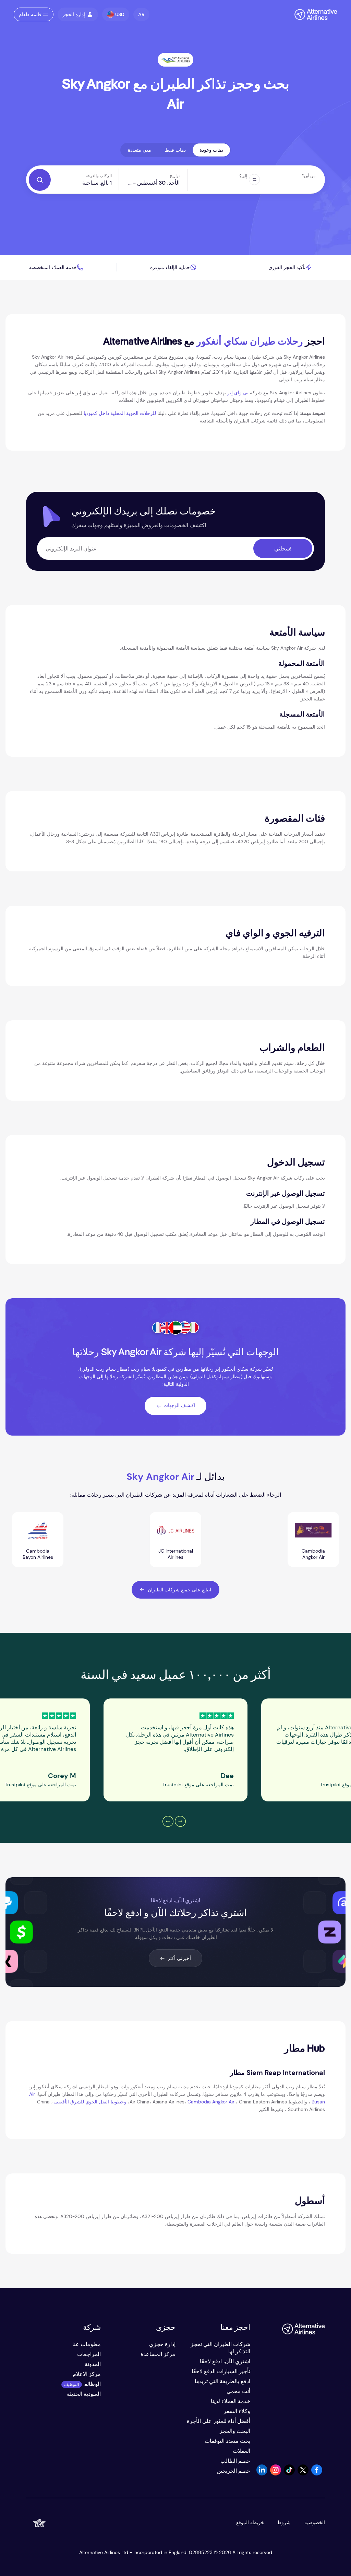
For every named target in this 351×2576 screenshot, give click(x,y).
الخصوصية (315, 2522)
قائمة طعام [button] (30, 14)
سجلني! (283, 549)
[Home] (312, 14)
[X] (303, 2474)
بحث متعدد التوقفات (227, 2441)
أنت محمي (238, 2391)
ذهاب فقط (175, 150)
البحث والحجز (235, 2431)
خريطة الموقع (250, 2522)
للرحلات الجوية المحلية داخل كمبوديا (120, 413)
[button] (141, 14)
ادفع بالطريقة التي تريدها (222, 2381)
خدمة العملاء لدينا (231, 2401)
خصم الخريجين (233, 2471)
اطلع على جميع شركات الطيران (179, 1590)
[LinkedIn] (262, 2474)
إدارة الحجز (74, 14)
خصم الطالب (235, 2461)
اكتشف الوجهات (179, 1405)
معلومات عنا (87, 2344)
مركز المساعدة (158, 2354)
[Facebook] (317, 2474)
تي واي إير (238, 393)
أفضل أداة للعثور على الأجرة (219, 2421)
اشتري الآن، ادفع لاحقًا (225, 2361)
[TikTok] (289, 2474)
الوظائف (93, 2384)
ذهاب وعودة (211, 150)
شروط (284, 2522)
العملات (241, 2451)
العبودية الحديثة (84, 2394)
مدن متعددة (140, 150)
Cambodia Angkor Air (211, 2102)
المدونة (93, 2364)
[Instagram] (276, 2474)
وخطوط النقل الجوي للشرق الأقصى (90, 2102)
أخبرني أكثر (179, 1958)
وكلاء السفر (237, 2411)
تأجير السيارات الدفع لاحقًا (221, 2371)
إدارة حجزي (162, 2344)
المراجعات (89, 2354)
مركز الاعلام (87, 2374)
